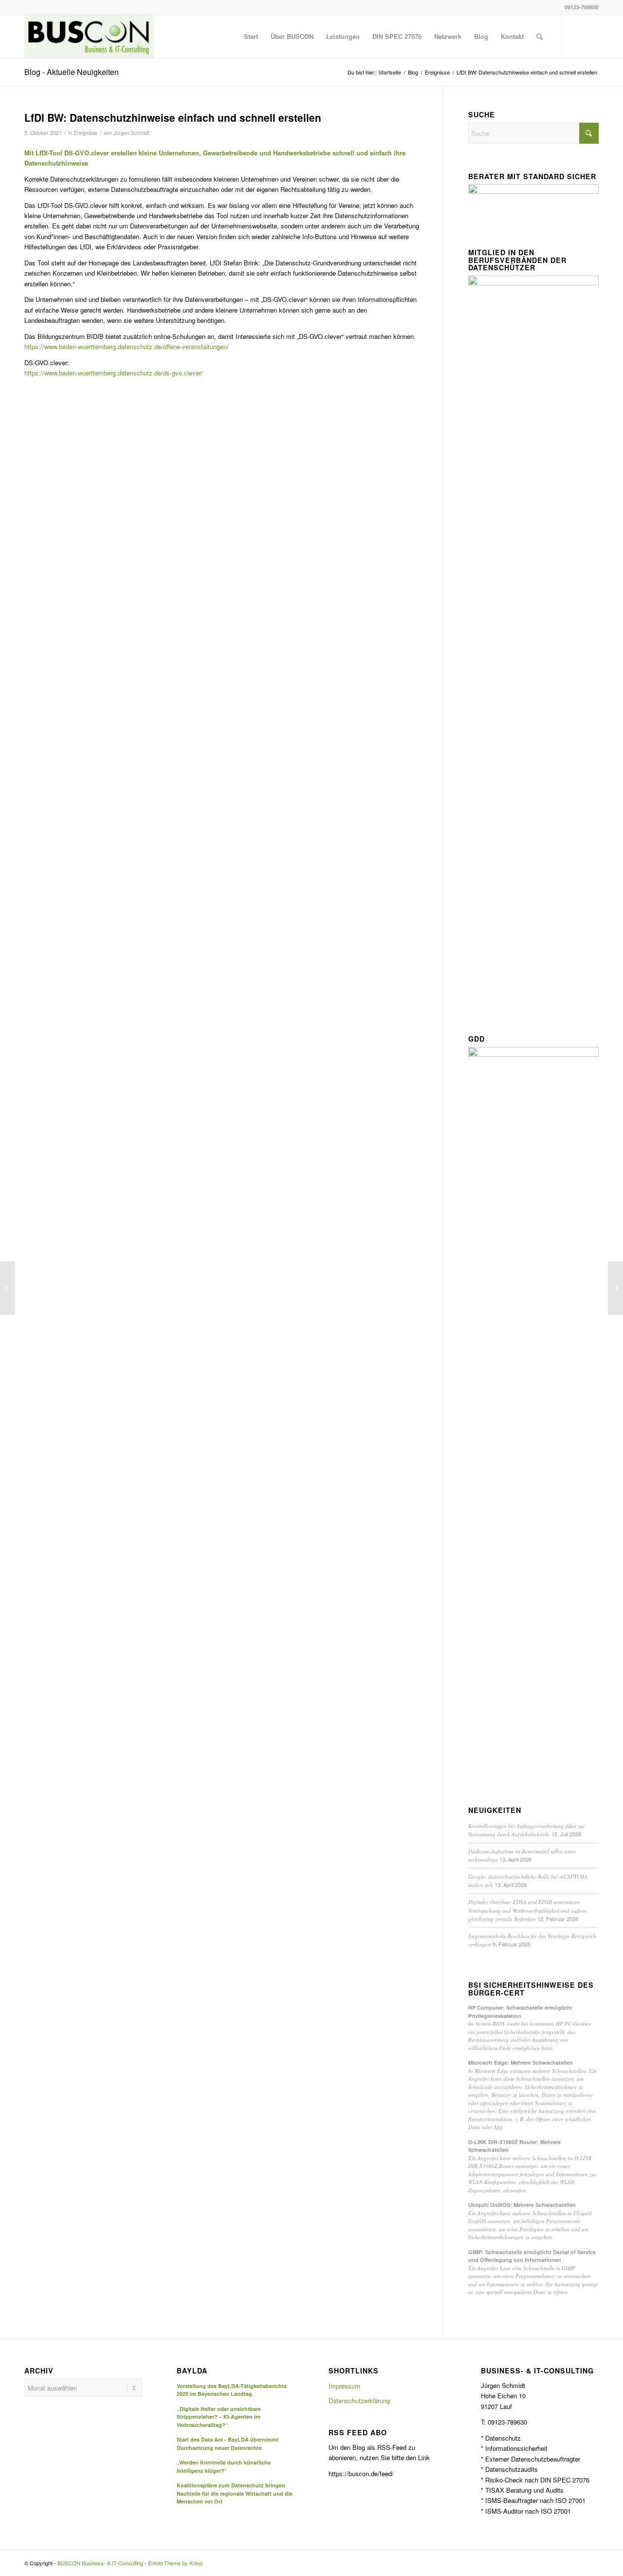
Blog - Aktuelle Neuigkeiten (72, 72)
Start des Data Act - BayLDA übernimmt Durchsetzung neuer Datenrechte (228, 2444)
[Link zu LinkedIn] (577, 36)
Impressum (344, 2386)
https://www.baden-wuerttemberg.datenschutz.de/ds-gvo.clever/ (114, 373)
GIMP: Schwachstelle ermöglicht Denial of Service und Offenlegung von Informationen (532, 2256)
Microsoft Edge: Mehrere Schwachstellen (521, 2063)
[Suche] (540, 37)
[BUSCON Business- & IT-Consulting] (89, 37)
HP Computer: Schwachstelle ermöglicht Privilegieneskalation (520, 2012)
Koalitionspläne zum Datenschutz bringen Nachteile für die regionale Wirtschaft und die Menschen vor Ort (235, 2493)
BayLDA (192, 2371)
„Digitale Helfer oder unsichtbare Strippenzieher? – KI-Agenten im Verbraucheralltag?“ (219, 2417)
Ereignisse (85, 133)
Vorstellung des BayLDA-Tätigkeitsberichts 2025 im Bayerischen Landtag (232, 2390)
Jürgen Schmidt (131, 133)
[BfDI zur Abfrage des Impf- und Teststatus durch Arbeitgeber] (8, 1288)
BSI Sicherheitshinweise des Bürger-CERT (531, 1989)
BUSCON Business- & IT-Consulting (100, 2563)
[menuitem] (251, 37)
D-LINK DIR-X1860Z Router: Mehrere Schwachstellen (514, 2146)
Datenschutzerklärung (359, 2400)
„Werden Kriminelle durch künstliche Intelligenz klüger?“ (224, 2466)
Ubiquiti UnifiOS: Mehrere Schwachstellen (522, 2205)
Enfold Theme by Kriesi (175, 2563)
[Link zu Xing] (591, 36)
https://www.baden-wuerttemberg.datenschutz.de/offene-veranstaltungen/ (127, 346)
